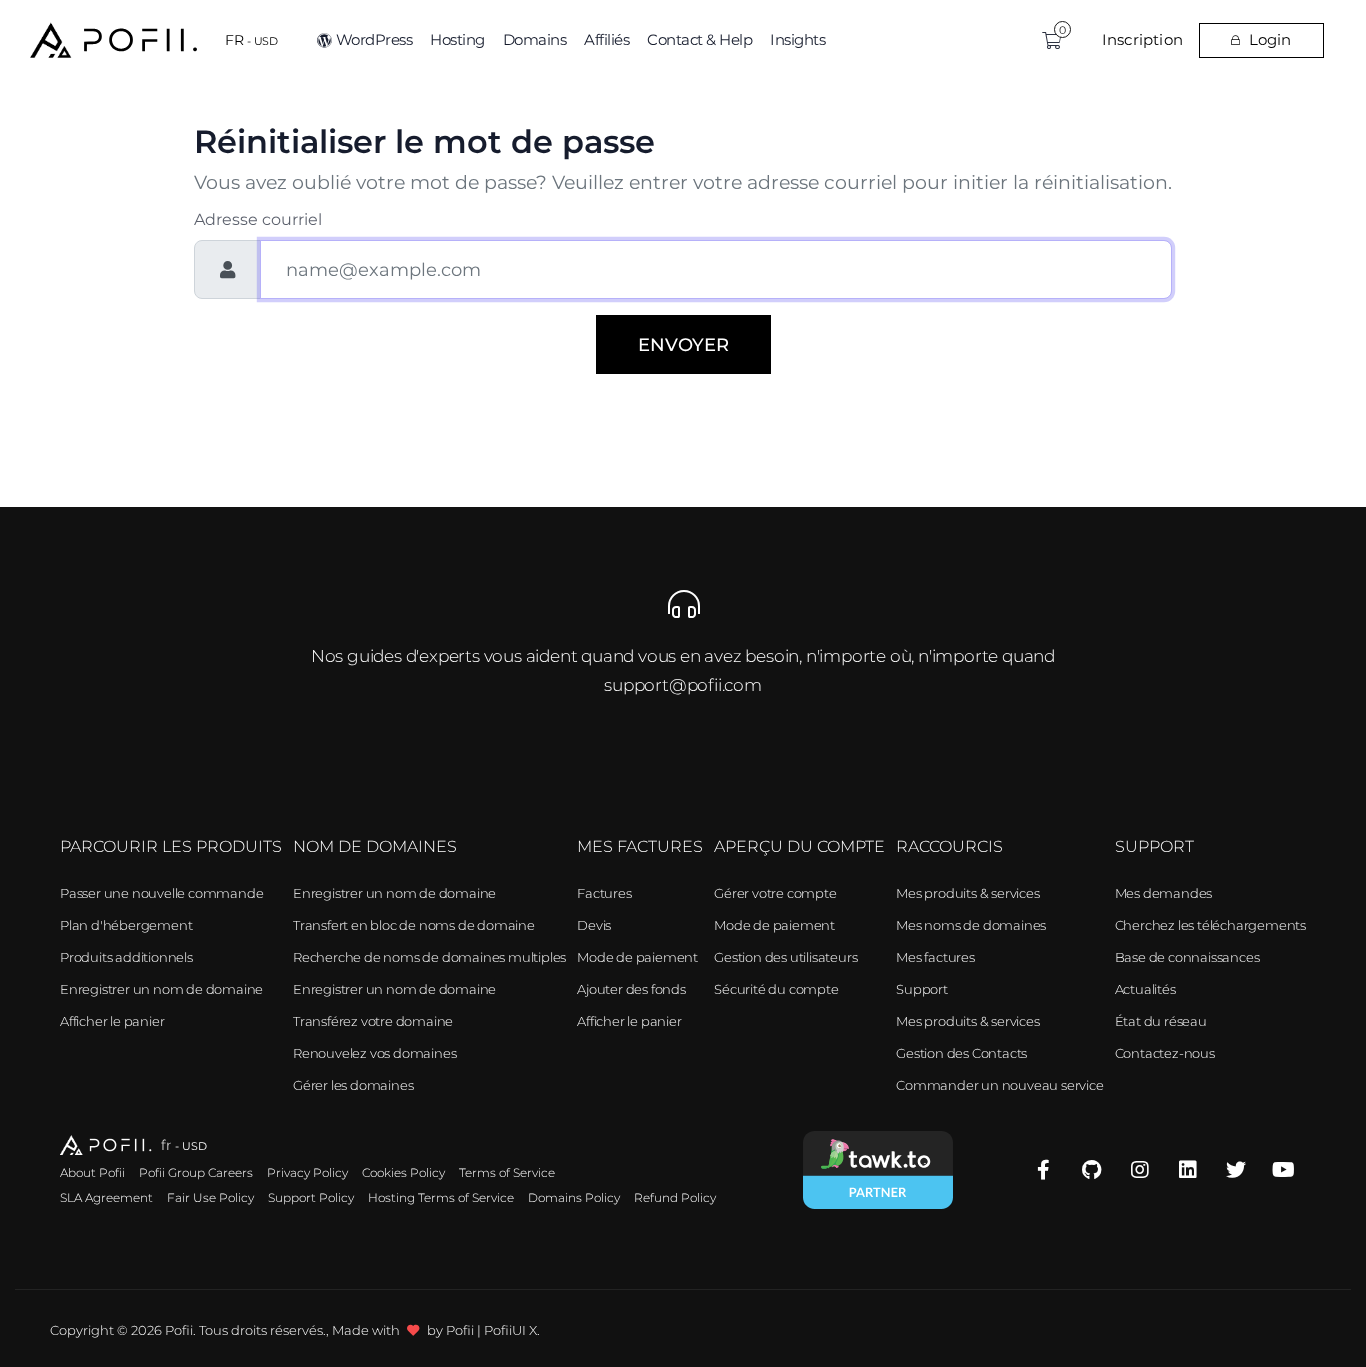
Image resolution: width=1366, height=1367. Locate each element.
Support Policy (311, 1197)
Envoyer (683, 344)
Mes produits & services (967, 893)
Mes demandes (1164, 893)
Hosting (457, 39)
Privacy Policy (307, 1172)
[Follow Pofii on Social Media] (1043, 1170)
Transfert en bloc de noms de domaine (414, 925)
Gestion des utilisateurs (785, 957)
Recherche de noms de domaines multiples (429, 957)
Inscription (1142, 39)
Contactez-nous (1165, 1053)
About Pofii (92, 1172)
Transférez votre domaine (373, 1021)
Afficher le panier (112, 1021)
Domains (535, 39)
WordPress (374, 39)
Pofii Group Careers (196, 1172)
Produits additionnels (126, 957)
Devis (594, 925)
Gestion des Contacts (961, 1053)
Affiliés (606, 39)
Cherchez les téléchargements (1210, 925)
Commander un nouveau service (999, 1085)
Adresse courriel (258, 219)
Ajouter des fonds (631, 989)
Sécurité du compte (776, 989)
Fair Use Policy (210, 1197)
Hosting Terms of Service (441, 1197)
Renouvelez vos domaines (374, 1053)
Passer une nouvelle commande (161, 893)
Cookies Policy (403, 1172)
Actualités (1145, 989)
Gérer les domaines (353, 1085)
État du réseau (1161, 1021)
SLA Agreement (106, 1197)
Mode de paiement (637, 957)
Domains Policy (574, 1197)
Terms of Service (507, 1172)
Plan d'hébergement (126, 925)
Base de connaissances (1187, 957)
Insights (797, 39)
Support (922, 989)
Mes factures (935, 957)
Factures (604, 893)
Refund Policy (675, 1197)
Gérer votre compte (775, 893)
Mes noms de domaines (971, 925)
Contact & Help (699, 39)
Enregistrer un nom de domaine (161, 989)
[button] (251, 40)
